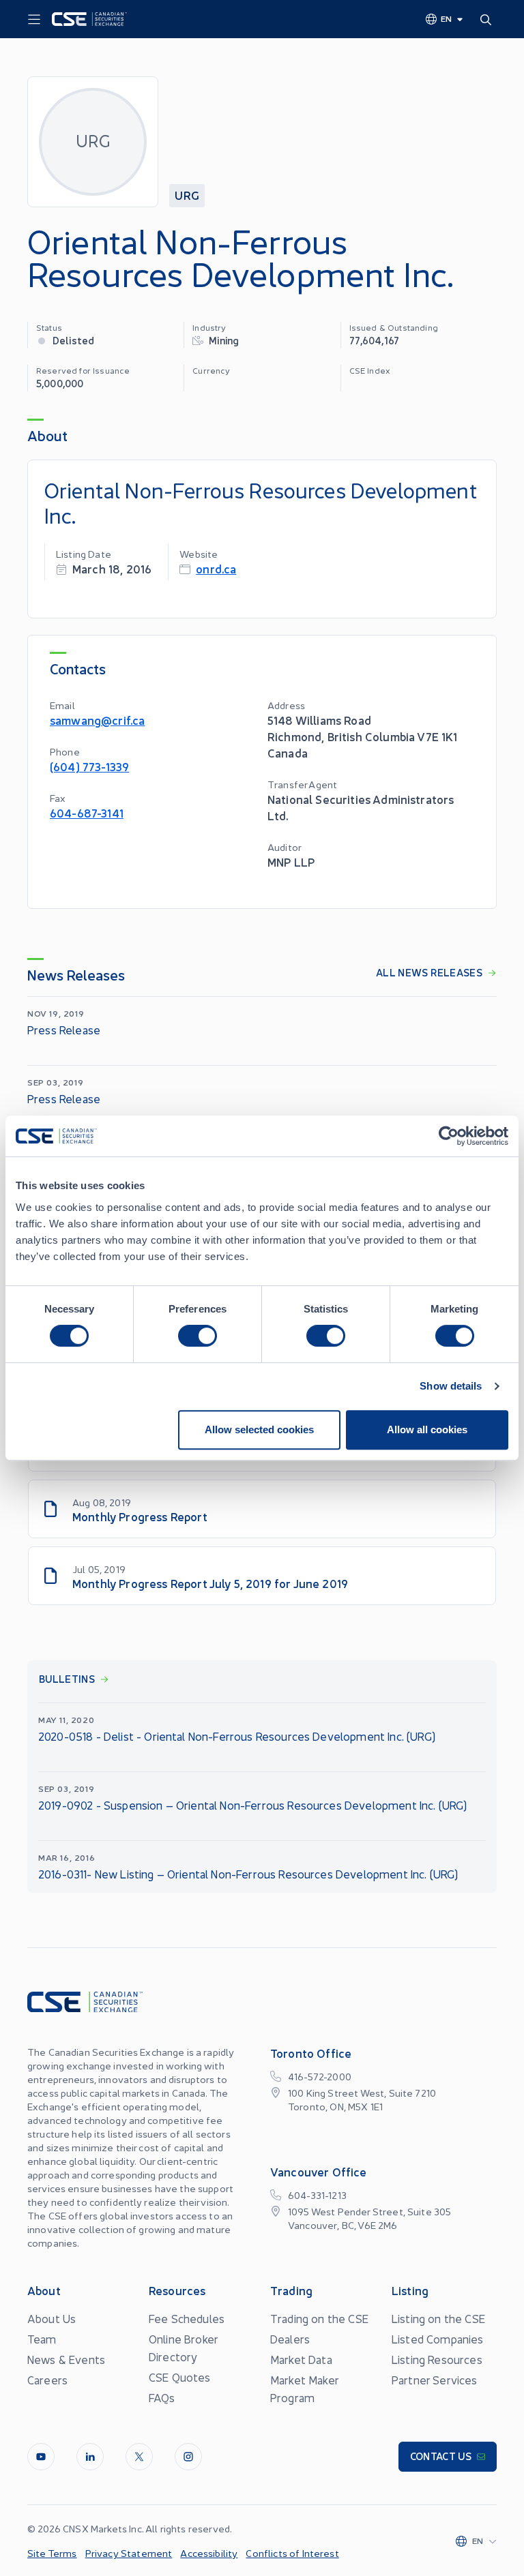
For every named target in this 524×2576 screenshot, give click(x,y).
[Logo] (89, 19)
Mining (224, 340)
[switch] (198, 1336)
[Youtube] (41, 2457)
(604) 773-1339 (89, 766)
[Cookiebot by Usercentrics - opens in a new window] (449, 1136)
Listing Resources (437, 2359)
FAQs (162, 2397)
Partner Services (435, 2380)
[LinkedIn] (90, 2457)
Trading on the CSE (319, 2318)
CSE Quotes (180, 2377)
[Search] (489, 19)
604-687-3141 (87, 812)
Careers (47, 2380)
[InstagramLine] (188, 2457)
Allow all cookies (427, 1429)
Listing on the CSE (438, 2318)
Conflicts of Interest (292, 2553)
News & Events (66, 2359)
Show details (451, 1386)
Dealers (290, 2339)
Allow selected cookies (259, 1429)
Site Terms (52, 2553)
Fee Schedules (187, 2318)
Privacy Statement (129, 2553)
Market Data (301, 2359)
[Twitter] (139, 2457)
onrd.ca (216, 568)
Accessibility (209, 2553)
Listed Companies (438, 2339)
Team (42, 2339)
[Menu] (34, 20)
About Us (52, 2318)
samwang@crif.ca (97, 720)
